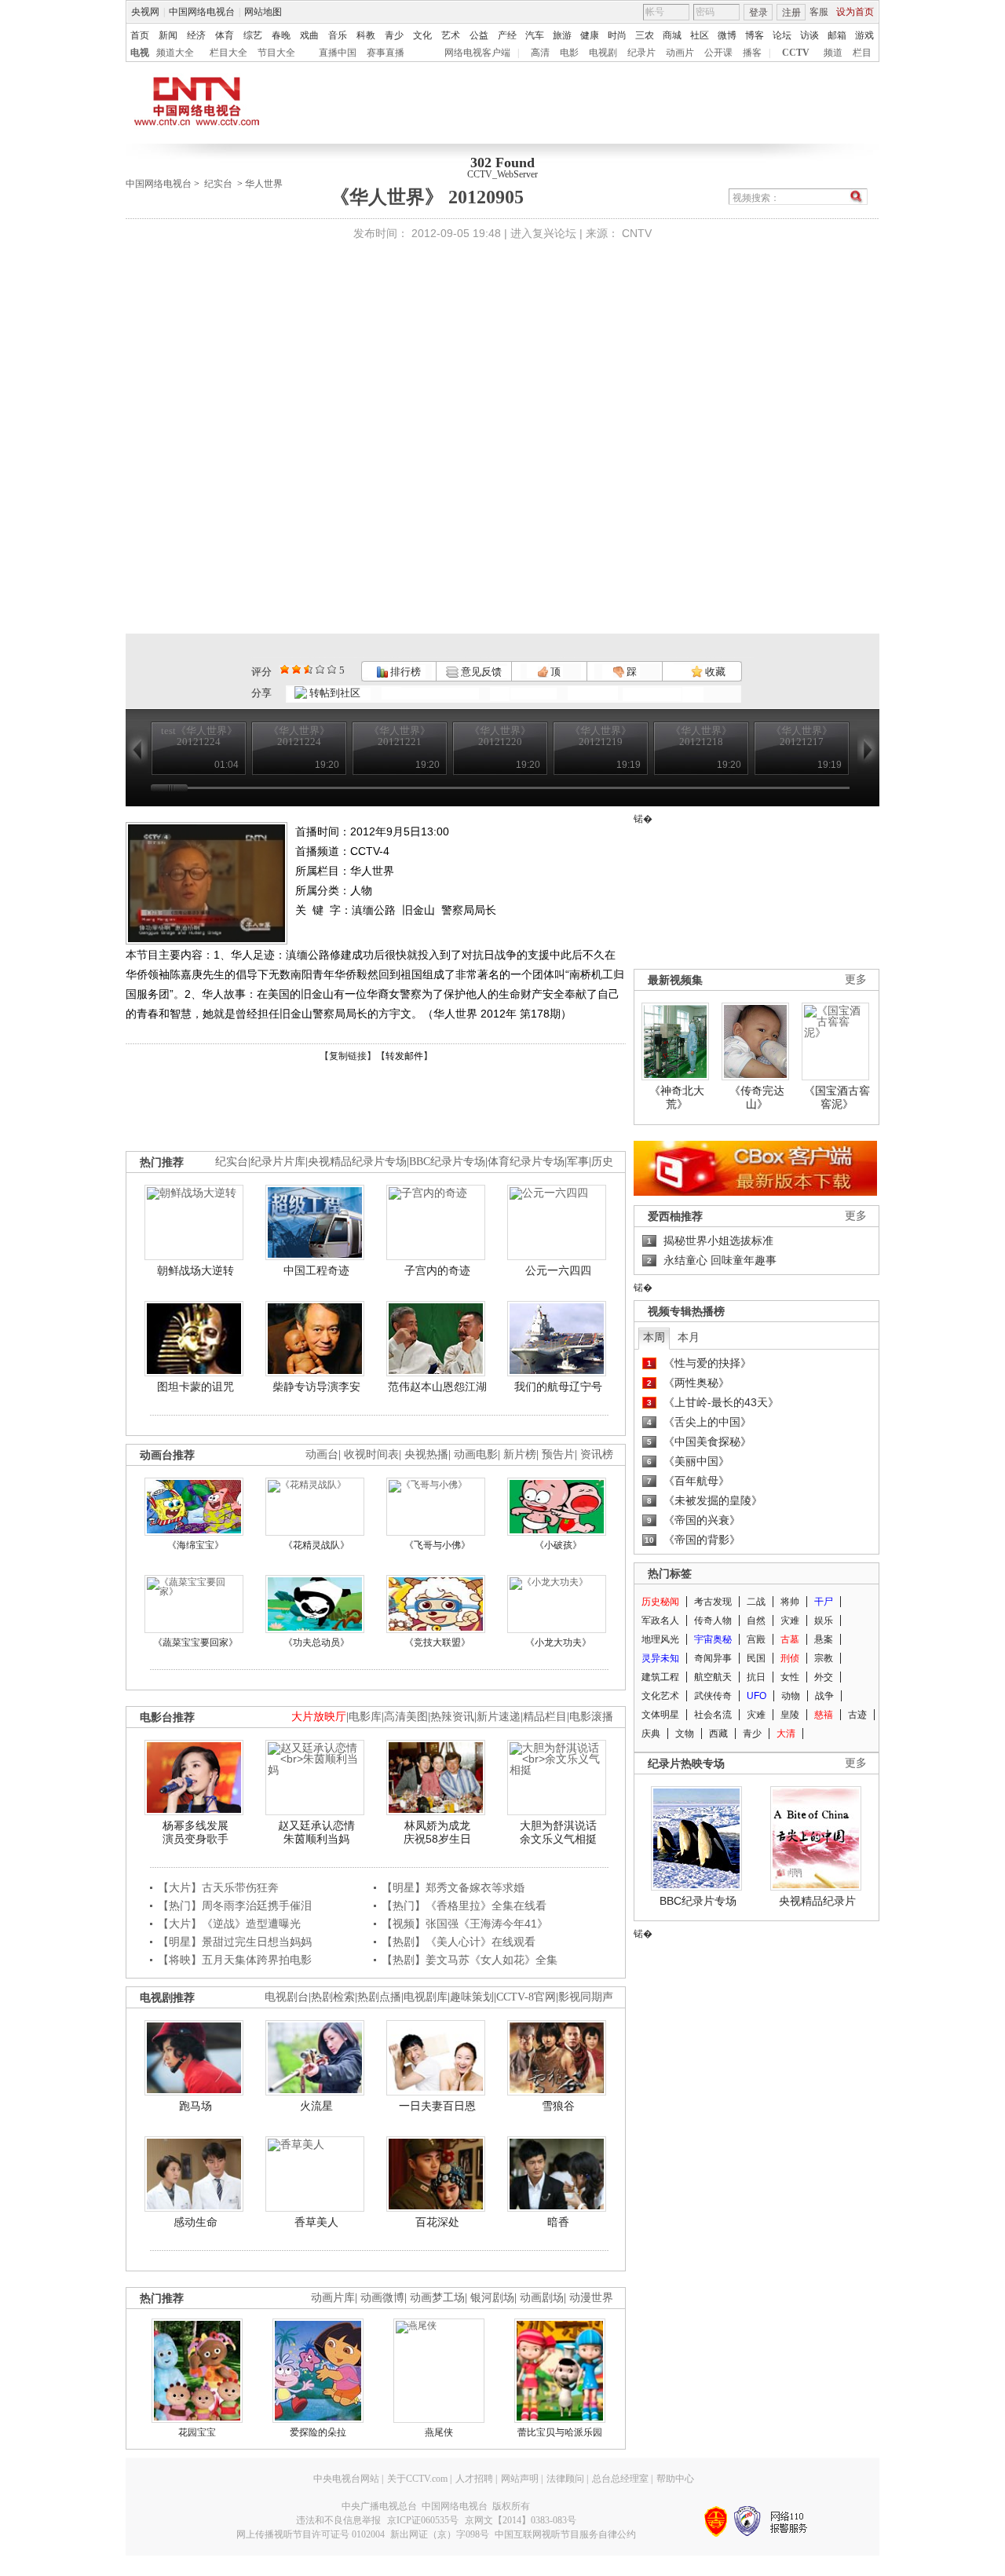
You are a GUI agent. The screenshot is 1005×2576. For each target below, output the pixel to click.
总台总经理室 (620, 2479)
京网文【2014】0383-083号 (521, 2520)
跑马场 (196, 2106)
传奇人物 (713, 1621)
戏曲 (309, 35)
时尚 (617, 35)
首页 (140, 35)
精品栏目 (545, 1717)
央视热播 (426, 1454)
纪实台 (218, 184)
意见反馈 (480, 672)
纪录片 (641, 53)
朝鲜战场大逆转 (196, 1270)
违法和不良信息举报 (338, 2520)
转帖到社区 (335, 693)
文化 (422, 35)
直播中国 (338, 53)
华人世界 (264, 184)
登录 (758, 13)
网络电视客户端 (477, 53)
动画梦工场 (437, 2298)
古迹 (857, 1715)
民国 (756, 1658)
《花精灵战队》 (316, 1545)
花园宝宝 (197, 2432)
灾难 (790, 1621)
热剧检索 (333, 1997)
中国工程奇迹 (316, 1270)
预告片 (558, 1454)
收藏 (714, 672)
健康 (590, 35)
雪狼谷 (558, 2106)
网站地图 (263, 12)
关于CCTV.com (417, 2479)
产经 (507, 35)
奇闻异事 (713, 1658)
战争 (824, 1696)
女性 (790, 1677)
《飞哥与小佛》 (437, 1545)
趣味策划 (472, 1997)
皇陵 (790, 1715)
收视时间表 (371, 1454)
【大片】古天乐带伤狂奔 (218, 1887)
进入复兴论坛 (543, 233)
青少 (394, 35)
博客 (755, 35)
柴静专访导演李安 (316, 1387)
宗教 (824, 1658)
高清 (540, 53)
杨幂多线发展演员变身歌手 (196, 1832)
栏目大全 (228, 53)
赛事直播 (386, 53)
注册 (791, 13)
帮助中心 (675, 2479)
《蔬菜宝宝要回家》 (196, 1642)
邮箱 (837, 35)
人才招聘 (474, 2479)
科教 (366, 35)
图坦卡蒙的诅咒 (196, 1387)
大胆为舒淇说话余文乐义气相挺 (558, 1832)
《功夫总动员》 (316, 1642)
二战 (756, 1602)
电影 (569, 53)
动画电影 (476, 1454)
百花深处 (437, 2222)
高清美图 (406, 1717)
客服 (819, 12)
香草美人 (316, 2222)
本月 (689, 1337)
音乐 (338, 35)
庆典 (651, 1734)
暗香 (558, 2222)
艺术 (451, 35)
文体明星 (660, 1715)
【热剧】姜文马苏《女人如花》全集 (470, 1960)
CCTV (796, 53)
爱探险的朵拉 (318, 2432)
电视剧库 (426, 1997)
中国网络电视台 (202, 12)
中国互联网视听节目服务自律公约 (565, 2534)
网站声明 (520, 2479)
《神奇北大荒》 (677, 1098)
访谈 (809, 35)
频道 (833, 53)
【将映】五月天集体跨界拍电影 (235, 1960)
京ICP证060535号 (423, 2520)
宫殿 (756, 1639)
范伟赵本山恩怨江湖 (437, 1387)
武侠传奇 (713, 1696)
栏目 (862, 53)
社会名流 (713, 1715)
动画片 (680, 53)
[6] (308, 669)
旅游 (562, 35)
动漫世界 (591, 2298)
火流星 (316, 2106)
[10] (332, 669)
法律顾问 (565, 2479)
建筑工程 (660, 1677)
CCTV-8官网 (526, 1997)
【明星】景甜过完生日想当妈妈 (235, 1942)
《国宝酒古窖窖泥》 (837, 1098)
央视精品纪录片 (817, 1901)
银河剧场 (492, 2298)
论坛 (782, 35)
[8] (320, 669)
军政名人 (660, 1621)
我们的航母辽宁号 (558, 1387)
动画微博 (382, 2298)
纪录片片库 (278, 1162)
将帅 (790, 1602)
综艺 (253, 35)
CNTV (637, 233)
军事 (578, 1162)
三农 (645, 35)
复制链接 (348, 1056)
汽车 (535, 35)
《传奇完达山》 (757, 1098)
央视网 (145, 12)
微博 (727, 35)
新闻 (168, 35)
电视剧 (603, 53)
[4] (296, 669)
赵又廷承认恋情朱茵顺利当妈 (316, 1832)
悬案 (824, 1639)
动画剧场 (542, 2298)
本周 (654, 1337)
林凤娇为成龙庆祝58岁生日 (437, 1832)
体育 (225, 35)
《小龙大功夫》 (558, 1642)
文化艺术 (660, 1696)
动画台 (322, 1454)
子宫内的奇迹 (437, 1270)
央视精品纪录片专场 (357, 1162)
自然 (756, 1621)
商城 (672, 35)
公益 (479, 35)
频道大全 (175, 53)
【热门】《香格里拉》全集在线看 (464, 1906)
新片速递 (499, 1717)
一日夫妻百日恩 (437, 2106)
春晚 (281, 35)
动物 (791, 1696)
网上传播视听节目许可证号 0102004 (311, 2534)
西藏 (718, 1734)
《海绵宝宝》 (196, 1545)
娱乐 (824, 1621)
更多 (856, 979)
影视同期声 (586, 1997)
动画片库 (333, 2298)
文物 (685, 1734)
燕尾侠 (439, 2432)
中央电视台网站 (346, 2479)
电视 (140, 53)
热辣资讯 (452, 1717)
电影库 (365, 1717)
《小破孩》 (558, 1545)
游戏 (864, 35)
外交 (824, 1677)
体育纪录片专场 (526, 1162)
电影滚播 (591, 1717)
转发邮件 (404, 1056)
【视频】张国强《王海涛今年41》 (465, 1924)
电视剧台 (287, 1997)
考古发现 (713, 1602)
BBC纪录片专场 (447, 1162)
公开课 (718, 53)
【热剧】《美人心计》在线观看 (459, 1942)
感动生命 (196, 2222)
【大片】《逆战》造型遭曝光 (229, 1924)
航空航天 (713, 1677)
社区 (700, 35)
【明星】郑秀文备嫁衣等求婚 (453, 1887)
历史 (602, 1162)
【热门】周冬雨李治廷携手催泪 (235, 1906)
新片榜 (520, 1454)
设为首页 (855, 12)
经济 (196, 35)
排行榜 (404, 672)
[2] (285, 669)
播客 (752, 53)
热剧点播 (379, 1997)
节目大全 (276, 53)
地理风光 (660, 1639)
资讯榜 (597, 1454)
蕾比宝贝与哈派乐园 (560, 2432)
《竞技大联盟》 (437, 1642)
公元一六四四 (558, 1270)
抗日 (756, 1677)
